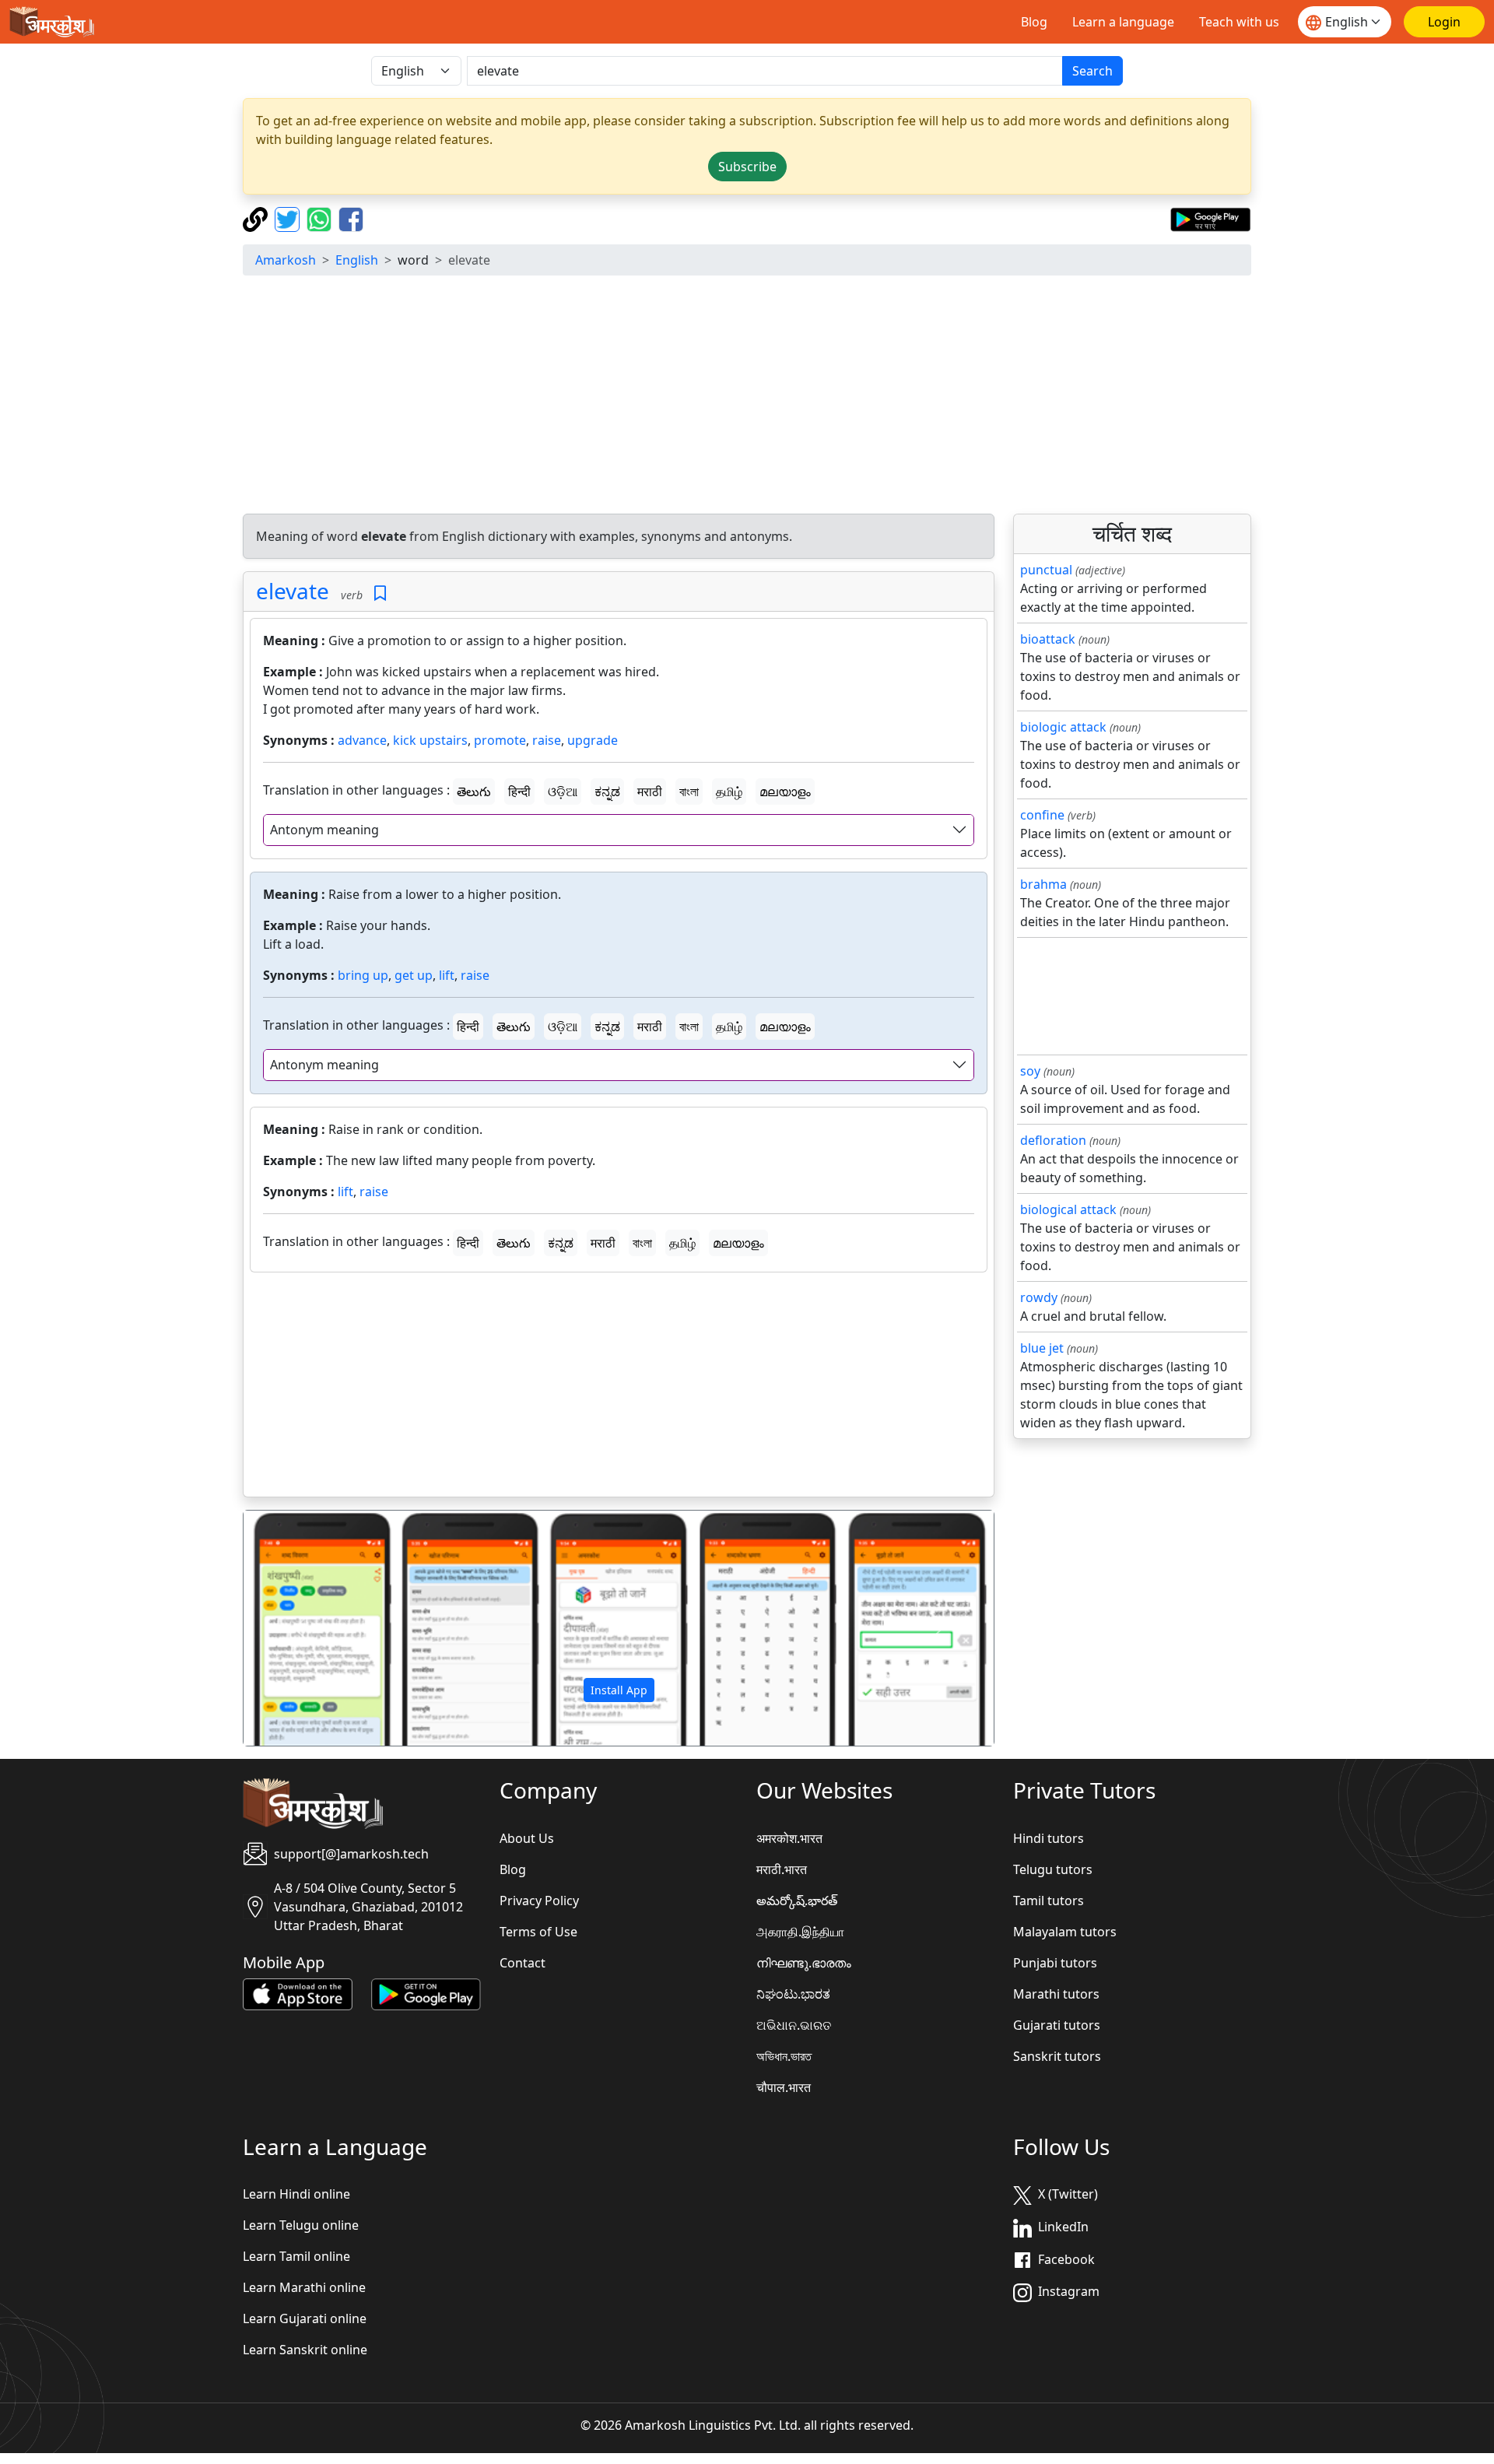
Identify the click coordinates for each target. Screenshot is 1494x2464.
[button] (300, 1628)
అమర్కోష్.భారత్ (797, 1901)
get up (414, 975)
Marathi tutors (1056, 1994)
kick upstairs (430, 740)
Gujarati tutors (1057, 2025)
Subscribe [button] (747, 167)
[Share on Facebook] (351, 218)
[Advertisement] (747, 397)
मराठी (650, 791)
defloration (1053, 1140)
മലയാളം (785, 791)
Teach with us (1239, 22)
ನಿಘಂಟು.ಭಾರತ (793, 1994)
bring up (363, 975)
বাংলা (689, 791)
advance (362, 740)
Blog (1034, 22)
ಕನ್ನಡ (607, 791)
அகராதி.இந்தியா (800, 1932)
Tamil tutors (1049, 1901)
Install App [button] (619, 1690)
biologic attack (1063, 727)
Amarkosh (286, 260)
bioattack (1048, 639)
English (357, 260)
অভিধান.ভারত (784, 2056)
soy (1030, 1071)
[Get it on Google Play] (1210, 218)
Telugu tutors (1053, 1869)
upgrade (593, 740)
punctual (1046, 570)
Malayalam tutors (1065, 1932)
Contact (523, 1963)
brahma (1043, 884)
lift (447, 975)
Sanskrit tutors (1057, 2056)
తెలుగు (474, 791)
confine (1042, 815)
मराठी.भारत (782, 1869)
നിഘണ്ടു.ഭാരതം (804, 1963)
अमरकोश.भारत (789, 1838)
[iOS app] (298, 1993)
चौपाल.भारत (784, 2087)
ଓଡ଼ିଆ (563, 791)
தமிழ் (729, 791)
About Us (527, 1838)
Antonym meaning (324, 830)
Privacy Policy (539, 1901)
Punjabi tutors (1055, 1963)
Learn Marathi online (304, 2287)
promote (500, 740)
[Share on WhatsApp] (321, 218)
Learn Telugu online (301, 2225)
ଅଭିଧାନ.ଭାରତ (794, 2025)
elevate (293, 591)
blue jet (1042, 1348)
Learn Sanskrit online (305, 2350)
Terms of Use (538, 1932)
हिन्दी (519, 791)
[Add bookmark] (380, 593)
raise (547, 740)
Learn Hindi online (296, 2194)
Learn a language (1123, 22)
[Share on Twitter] (289, 218)
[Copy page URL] (257, 218)
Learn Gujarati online (305, 2318)
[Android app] (426, 1993)
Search (1092, 71)
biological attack (1068, 1209)
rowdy (1039, 1297)
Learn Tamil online (296, 2256)
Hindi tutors (1049, 1838)
